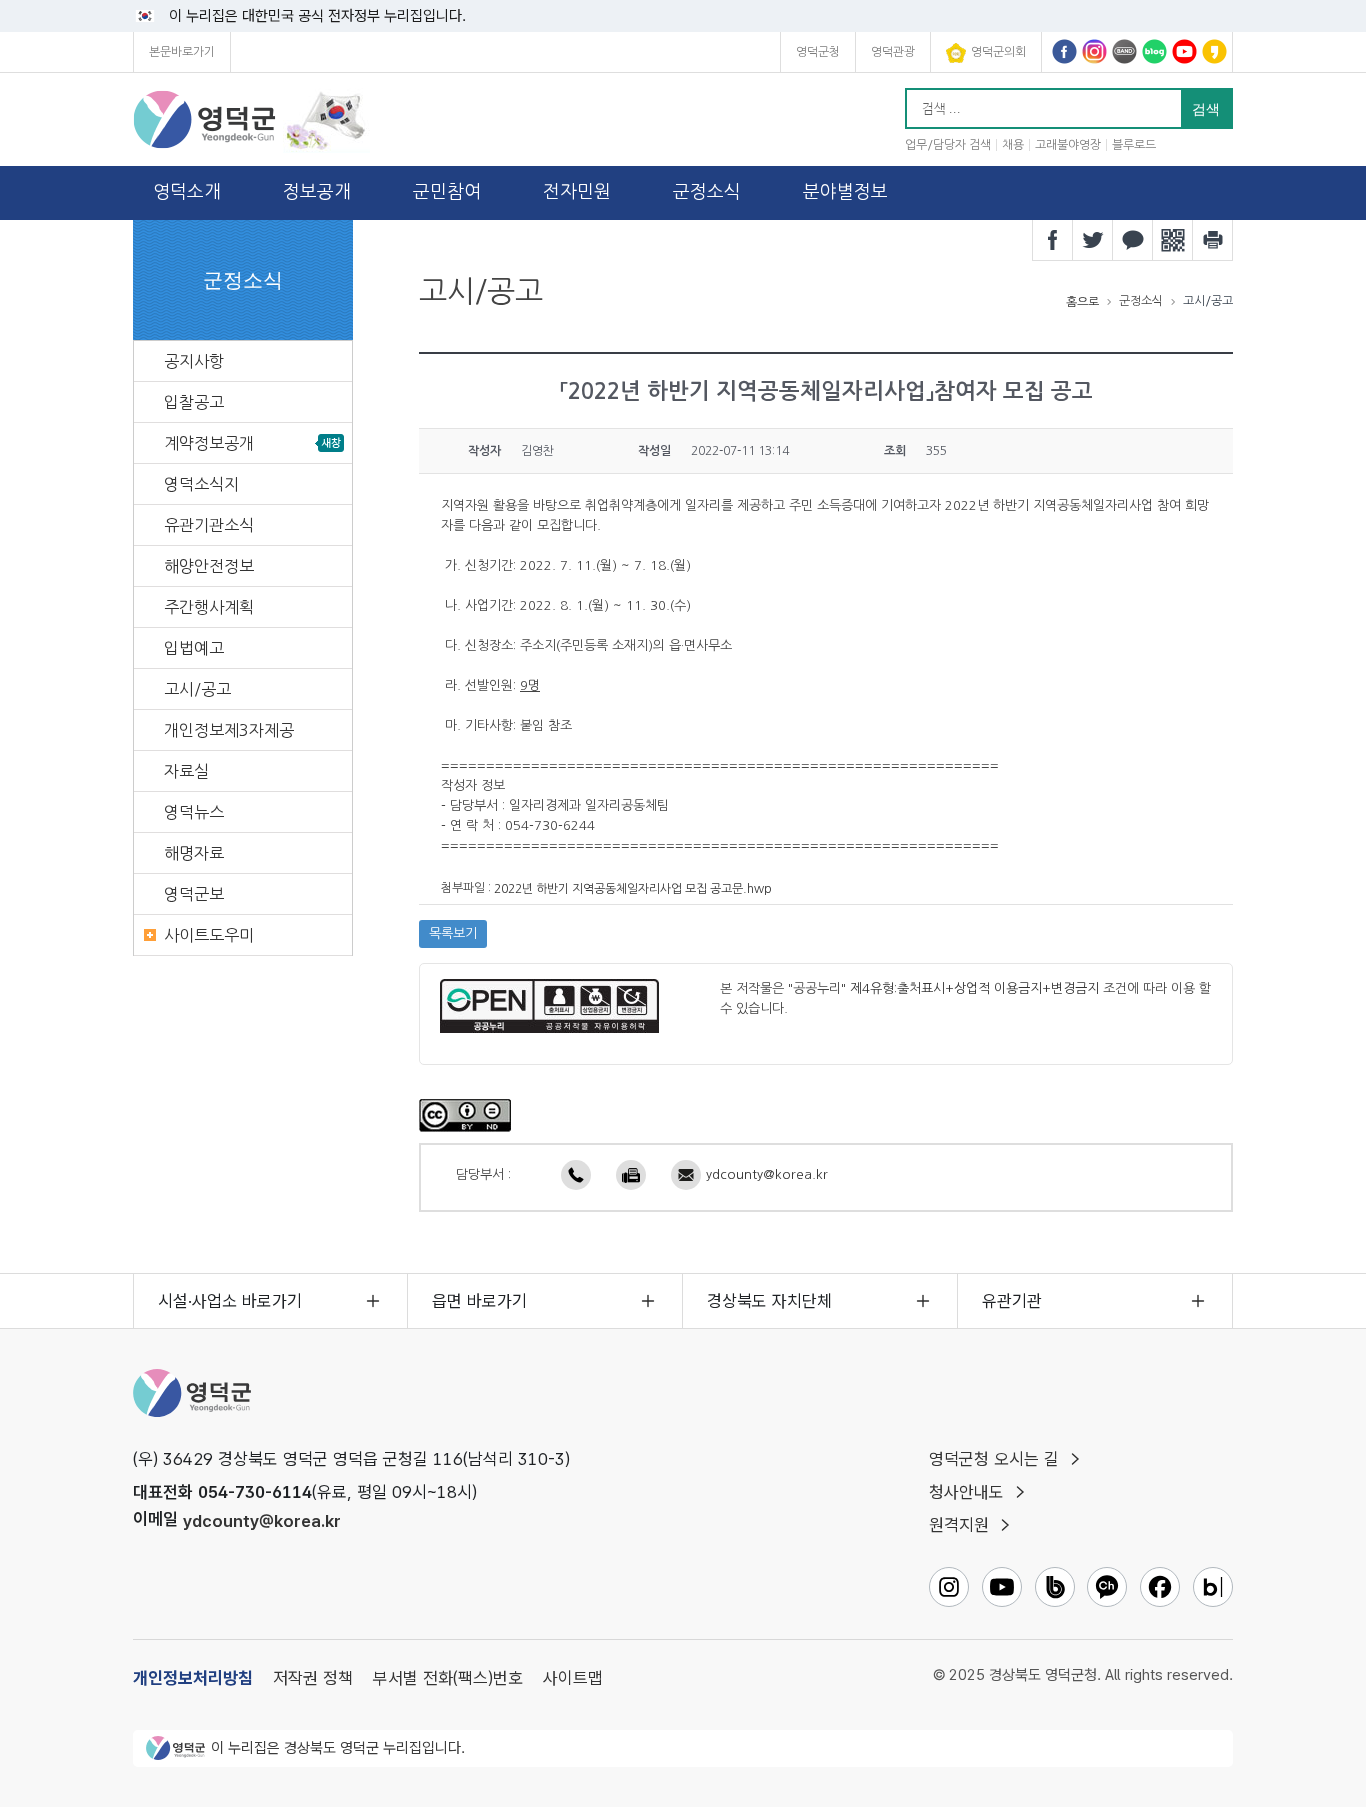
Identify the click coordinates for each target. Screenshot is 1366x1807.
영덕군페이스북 (1064, 51)
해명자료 (194, 853)
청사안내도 (966, 1492)
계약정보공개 (209, 443)
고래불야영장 (1068, 145)
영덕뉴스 (194, 812)
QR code (1173, 240)
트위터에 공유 (1093, 240)
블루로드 (1134, 145)
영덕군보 (194, 894)
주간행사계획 (209, 607)
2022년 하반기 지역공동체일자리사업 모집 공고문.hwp (633, 889)
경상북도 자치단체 (769, 1301)
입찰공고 (194, 402)
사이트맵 (573, 1678)
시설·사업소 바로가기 (230, 1301)
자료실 (186, 771)
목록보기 (453, 933)
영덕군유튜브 (1184, 51)
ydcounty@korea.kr (767, 1174)
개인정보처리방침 (193, 1678)
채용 (1013, 145)
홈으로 (1082, 302)
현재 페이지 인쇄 (1213, 240)
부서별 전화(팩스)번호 (448, 1678)
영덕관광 (893, 52)
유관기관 (1012, 1301)
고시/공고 (197, 689)
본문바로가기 (182, 52)
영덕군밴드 (1124, 51)
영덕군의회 (998, 52)
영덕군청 (818, 52)
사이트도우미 (209, 935)
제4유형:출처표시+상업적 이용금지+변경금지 (974, 988)
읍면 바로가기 (479, 1301)
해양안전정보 (209, 566)
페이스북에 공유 (1053, 240)
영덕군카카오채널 (1214, 51)
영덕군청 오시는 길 (994, 1459)
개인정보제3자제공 (229, 730)
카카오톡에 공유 (1133, 240)
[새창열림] (465, 1115)
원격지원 (959, 1525)
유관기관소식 (209, 525)
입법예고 (194, 648)
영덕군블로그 (1154, 51)
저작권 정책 (313, 1678)
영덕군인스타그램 (1094, 51)
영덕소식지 (201, 484)
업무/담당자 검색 (948, 145)
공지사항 (194, 361)
